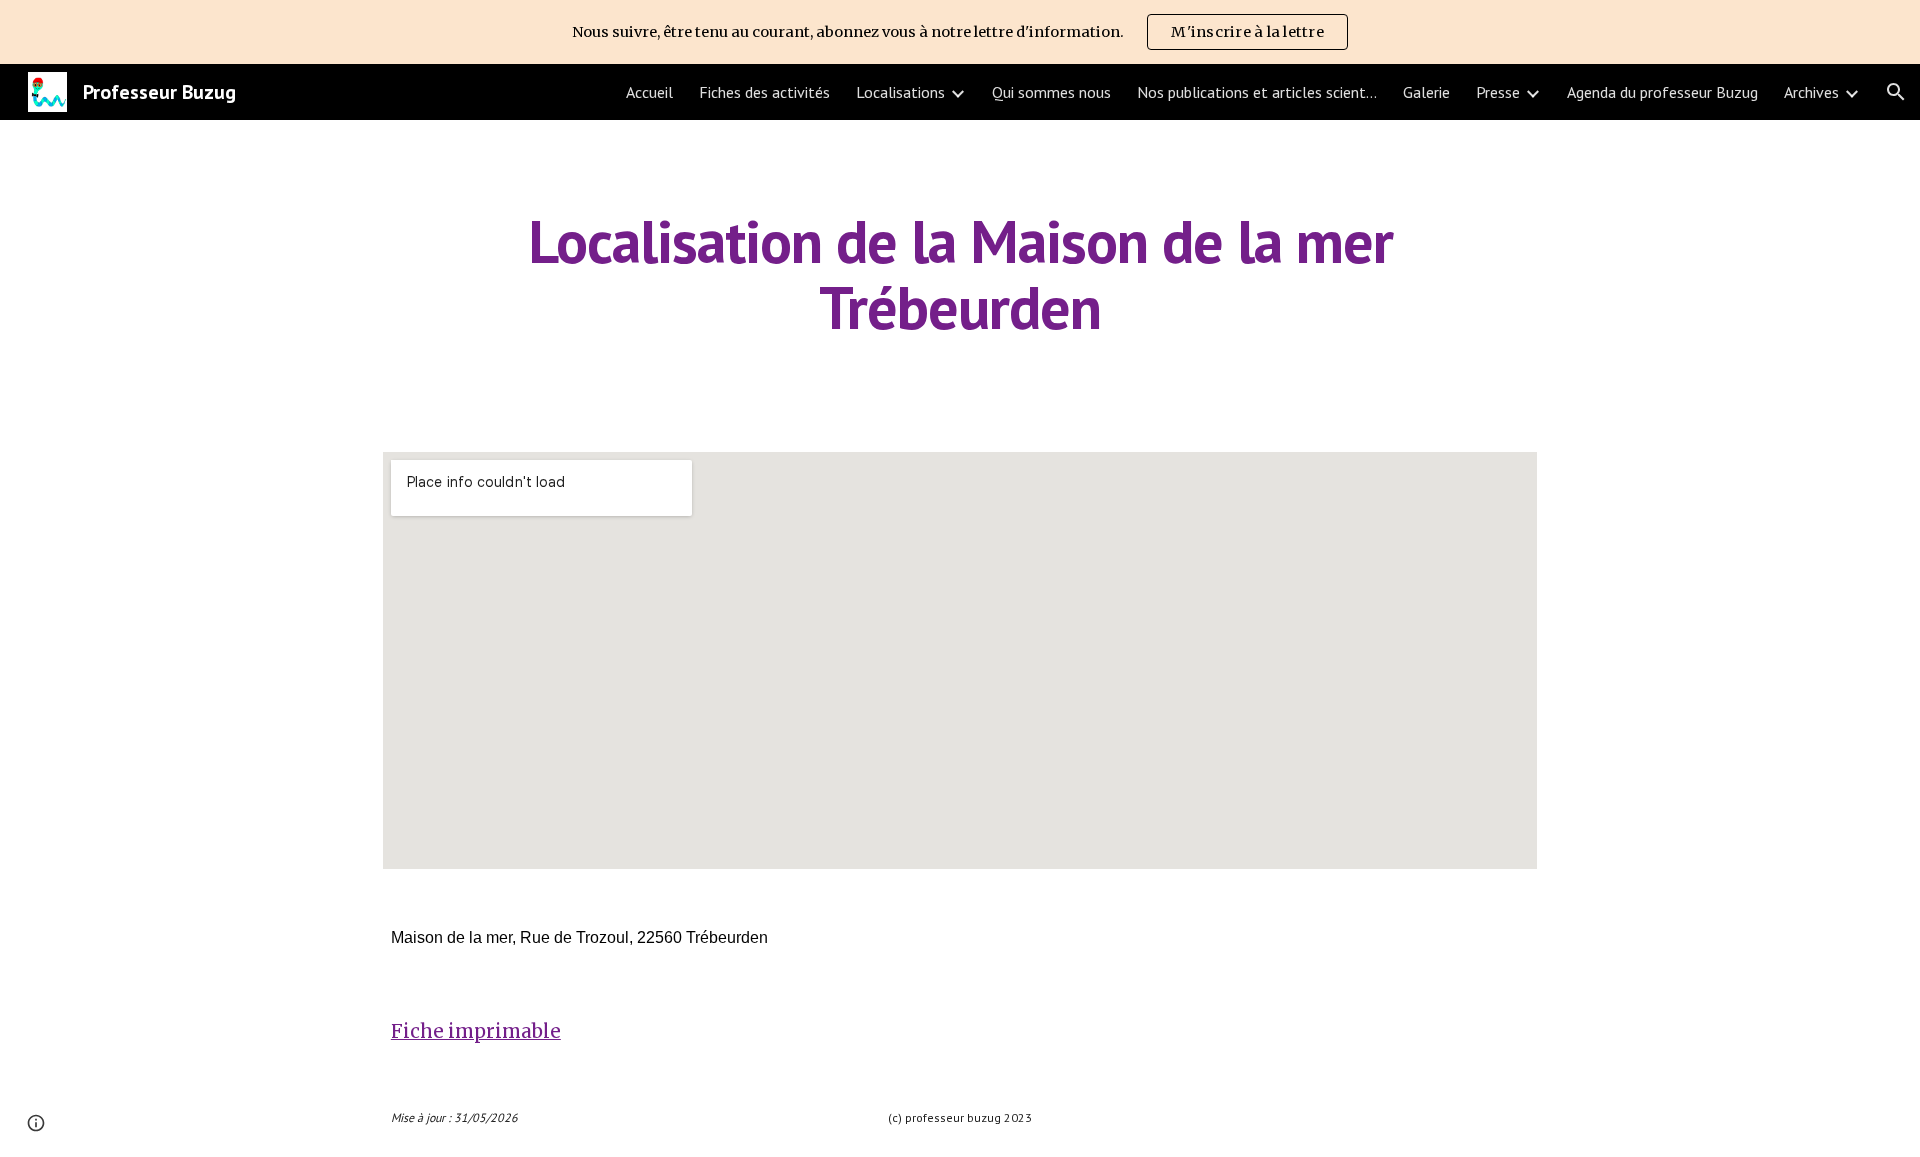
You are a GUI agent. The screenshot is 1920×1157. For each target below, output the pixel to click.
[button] (1896, 92)
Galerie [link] (1426, 92)
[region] (960, 32)
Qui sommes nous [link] (1051, 92)
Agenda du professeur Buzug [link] (1662, 92)
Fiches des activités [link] (764, 92)
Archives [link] (1811, 92)
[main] (960, 274)
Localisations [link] (900, 92)
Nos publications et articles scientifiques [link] (1257, 92)
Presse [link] (1498, 92)
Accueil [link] (649, 92)
